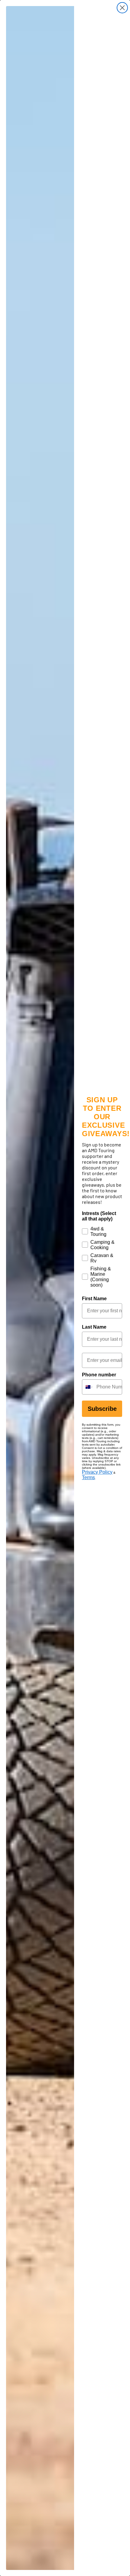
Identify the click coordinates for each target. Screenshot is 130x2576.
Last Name (94, 1327)
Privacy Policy (97, 1472)
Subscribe (102, 1409)
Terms (88, 1477)
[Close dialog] (122, 8)
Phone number (99, 1375)
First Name (94, 1299)
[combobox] (88, 1387)
